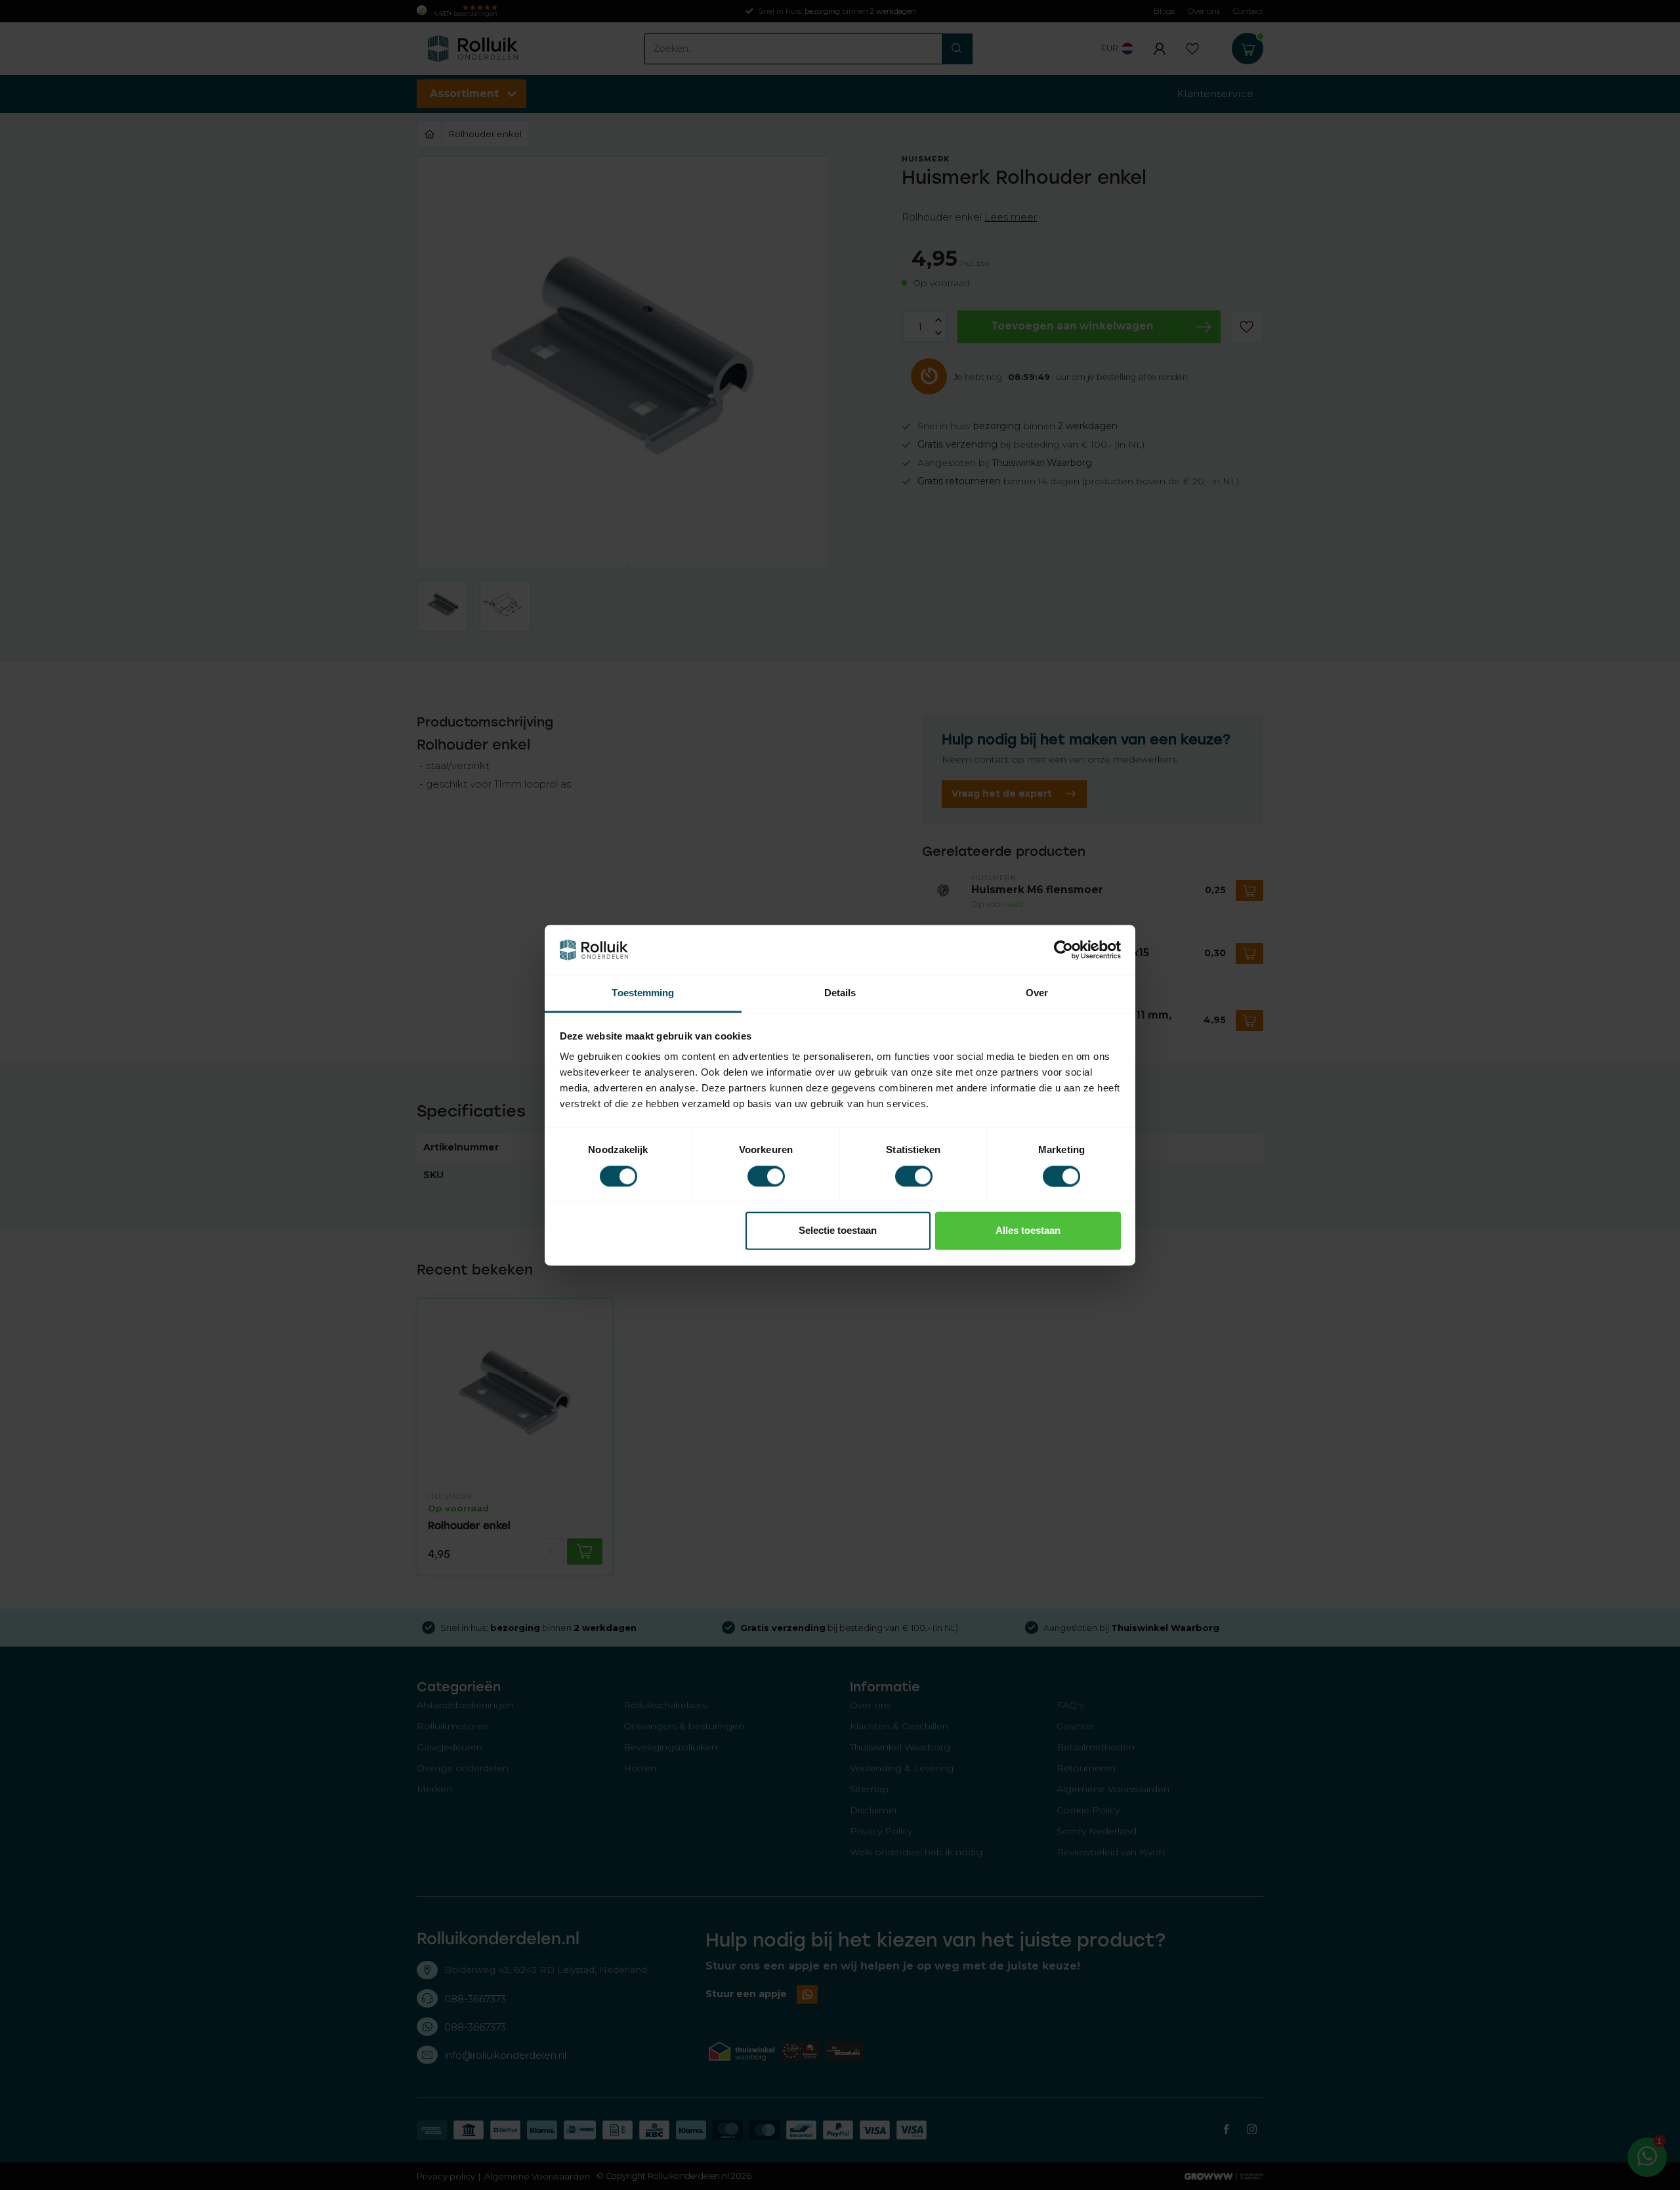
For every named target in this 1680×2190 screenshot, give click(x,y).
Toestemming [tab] (643, 993)
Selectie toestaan (838, 1231)
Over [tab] (1037, 993)
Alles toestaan (1028, 1231)
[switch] (766, 1176)
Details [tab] (840, 993)
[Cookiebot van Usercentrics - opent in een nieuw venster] (1063, 950)
